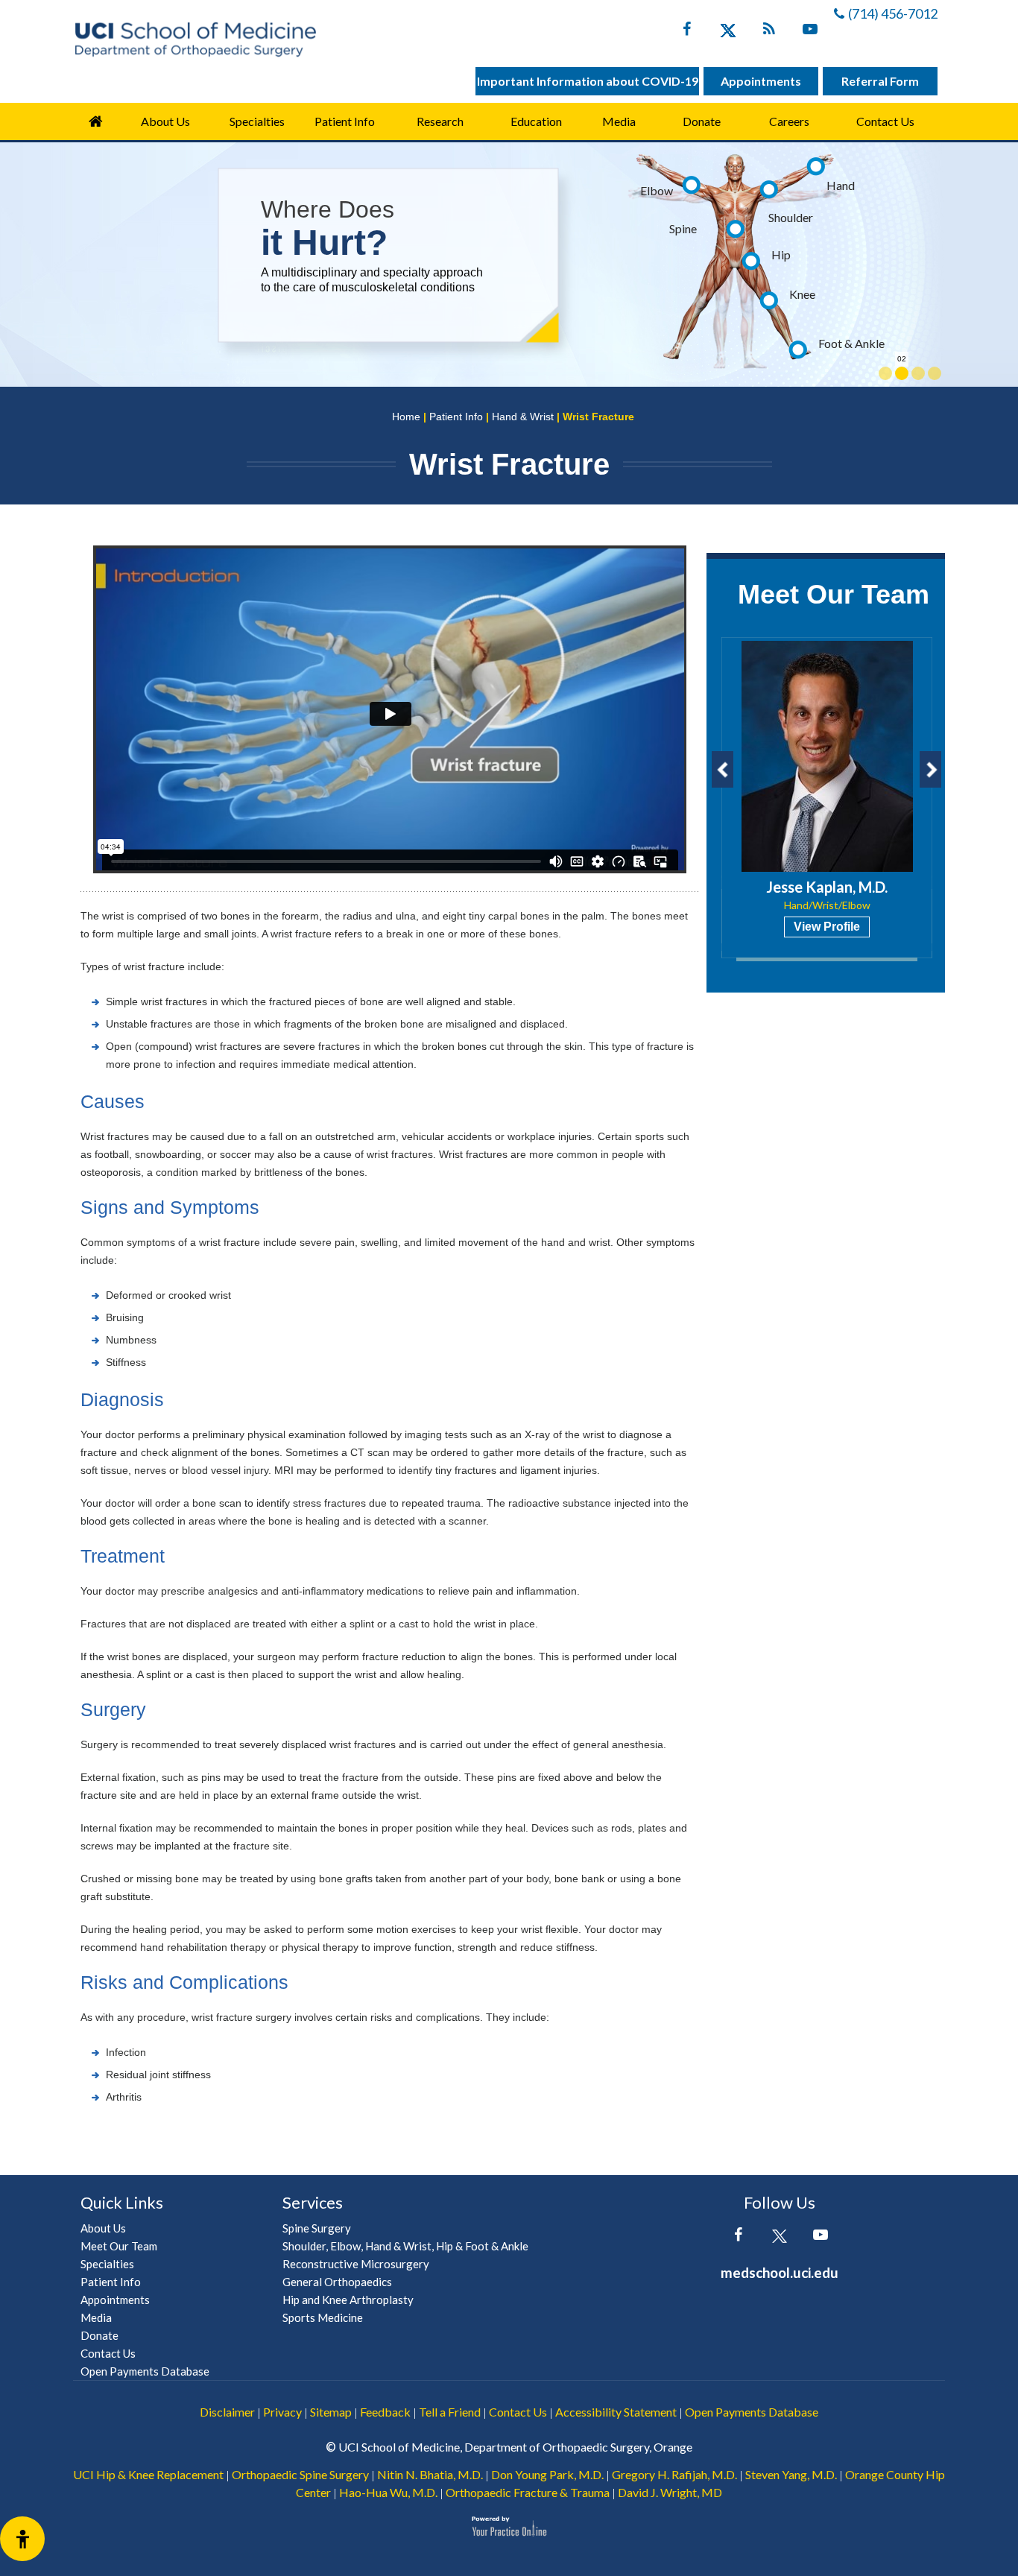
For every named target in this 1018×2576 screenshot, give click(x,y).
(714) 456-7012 (893, 13)
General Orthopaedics (337, 2282)
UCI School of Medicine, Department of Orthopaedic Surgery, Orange (515, 2447)
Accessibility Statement (616, 2412)
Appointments (761, 81)
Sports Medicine (323, 2317)
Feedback (385, 2412)
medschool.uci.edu (780, 2272)
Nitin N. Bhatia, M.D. (430, 2474)
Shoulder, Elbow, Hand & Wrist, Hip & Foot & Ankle (405, 2246)
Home (95, 121)
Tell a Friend (450, 2412)
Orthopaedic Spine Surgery (300, 2474)
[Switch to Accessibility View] (22, 2539)
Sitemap (331, 2412)
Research (440, 121)
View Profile (827, 927)
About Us (165, 121)
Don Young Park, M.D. (547, 2474)
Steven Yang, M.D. (791, 2474)
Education (536, 121)
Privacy (282, 2412)
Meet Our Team (834, 594)
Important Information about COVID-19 (588, 81)
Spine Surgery (317, 2228)
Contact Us (885, 121)
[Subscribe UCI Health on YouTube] (820, 2238)
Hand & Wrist (523, 417)
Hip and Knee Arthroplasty (348, 2300)
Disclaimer (227, 2412)
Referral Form (880, 81)
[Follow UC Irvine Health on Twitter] (728, 32)
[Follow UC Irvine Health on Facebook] (687, 32)
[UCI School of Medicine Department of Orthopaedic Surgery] (195, 39)
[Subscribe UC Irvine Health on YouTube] (810, 32)
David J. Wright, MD (670, 2492)
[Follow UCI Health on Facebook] (738, 2238)
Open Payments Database (145, 2371)
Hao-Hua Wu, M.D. (388, 2492)
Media (619, 121)
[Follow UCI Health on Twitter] (779, 2238)
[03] (918, 373)
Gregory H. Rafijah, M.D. (674, 2474)
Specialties (257, 121)
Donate (702, 121)
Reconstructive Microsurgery (356, 2264)
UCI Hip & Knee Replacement (148, 2474)
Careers (789, 121)
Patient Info (456, 417)
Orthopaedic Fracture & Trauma (528, 2492)
